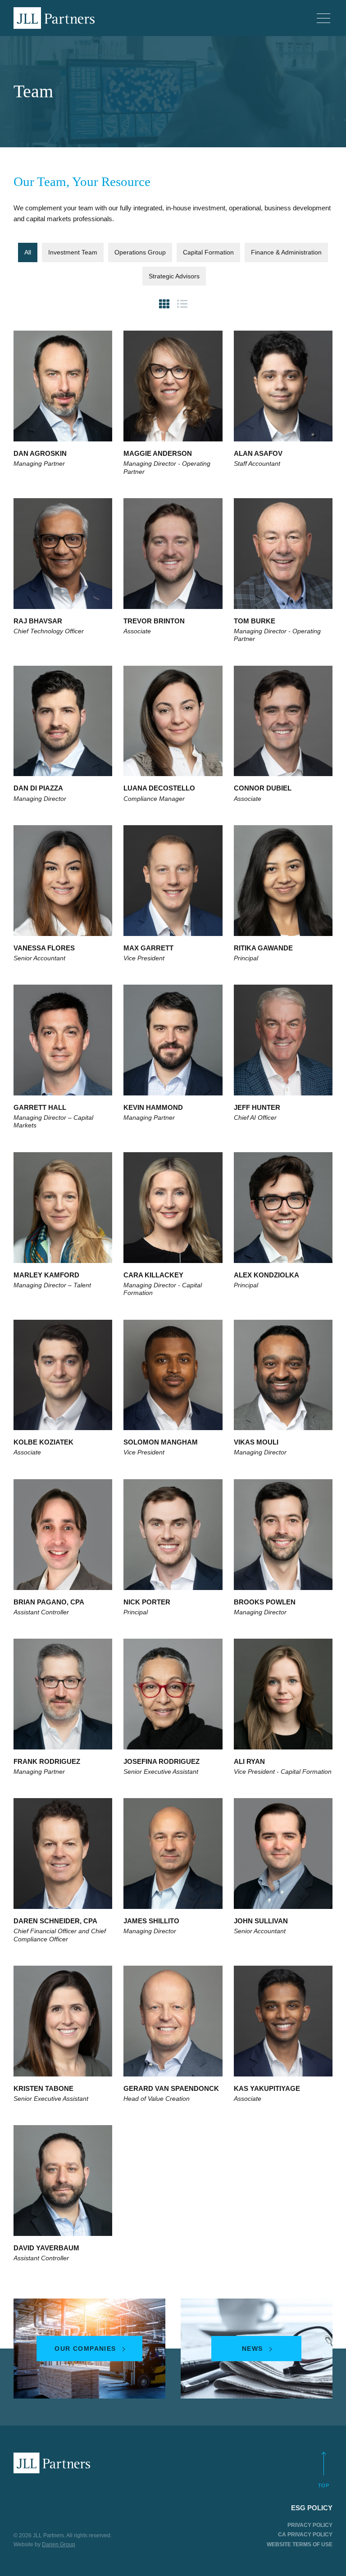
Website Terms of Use (300, 2544)
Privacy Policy (310, 2525)
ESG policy (312, 2508)
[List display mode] (182, 304)
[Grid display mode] (164, 304)
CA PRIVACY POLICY (305, 2535)
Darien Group (59, 2544)
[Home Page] (54, 18)
